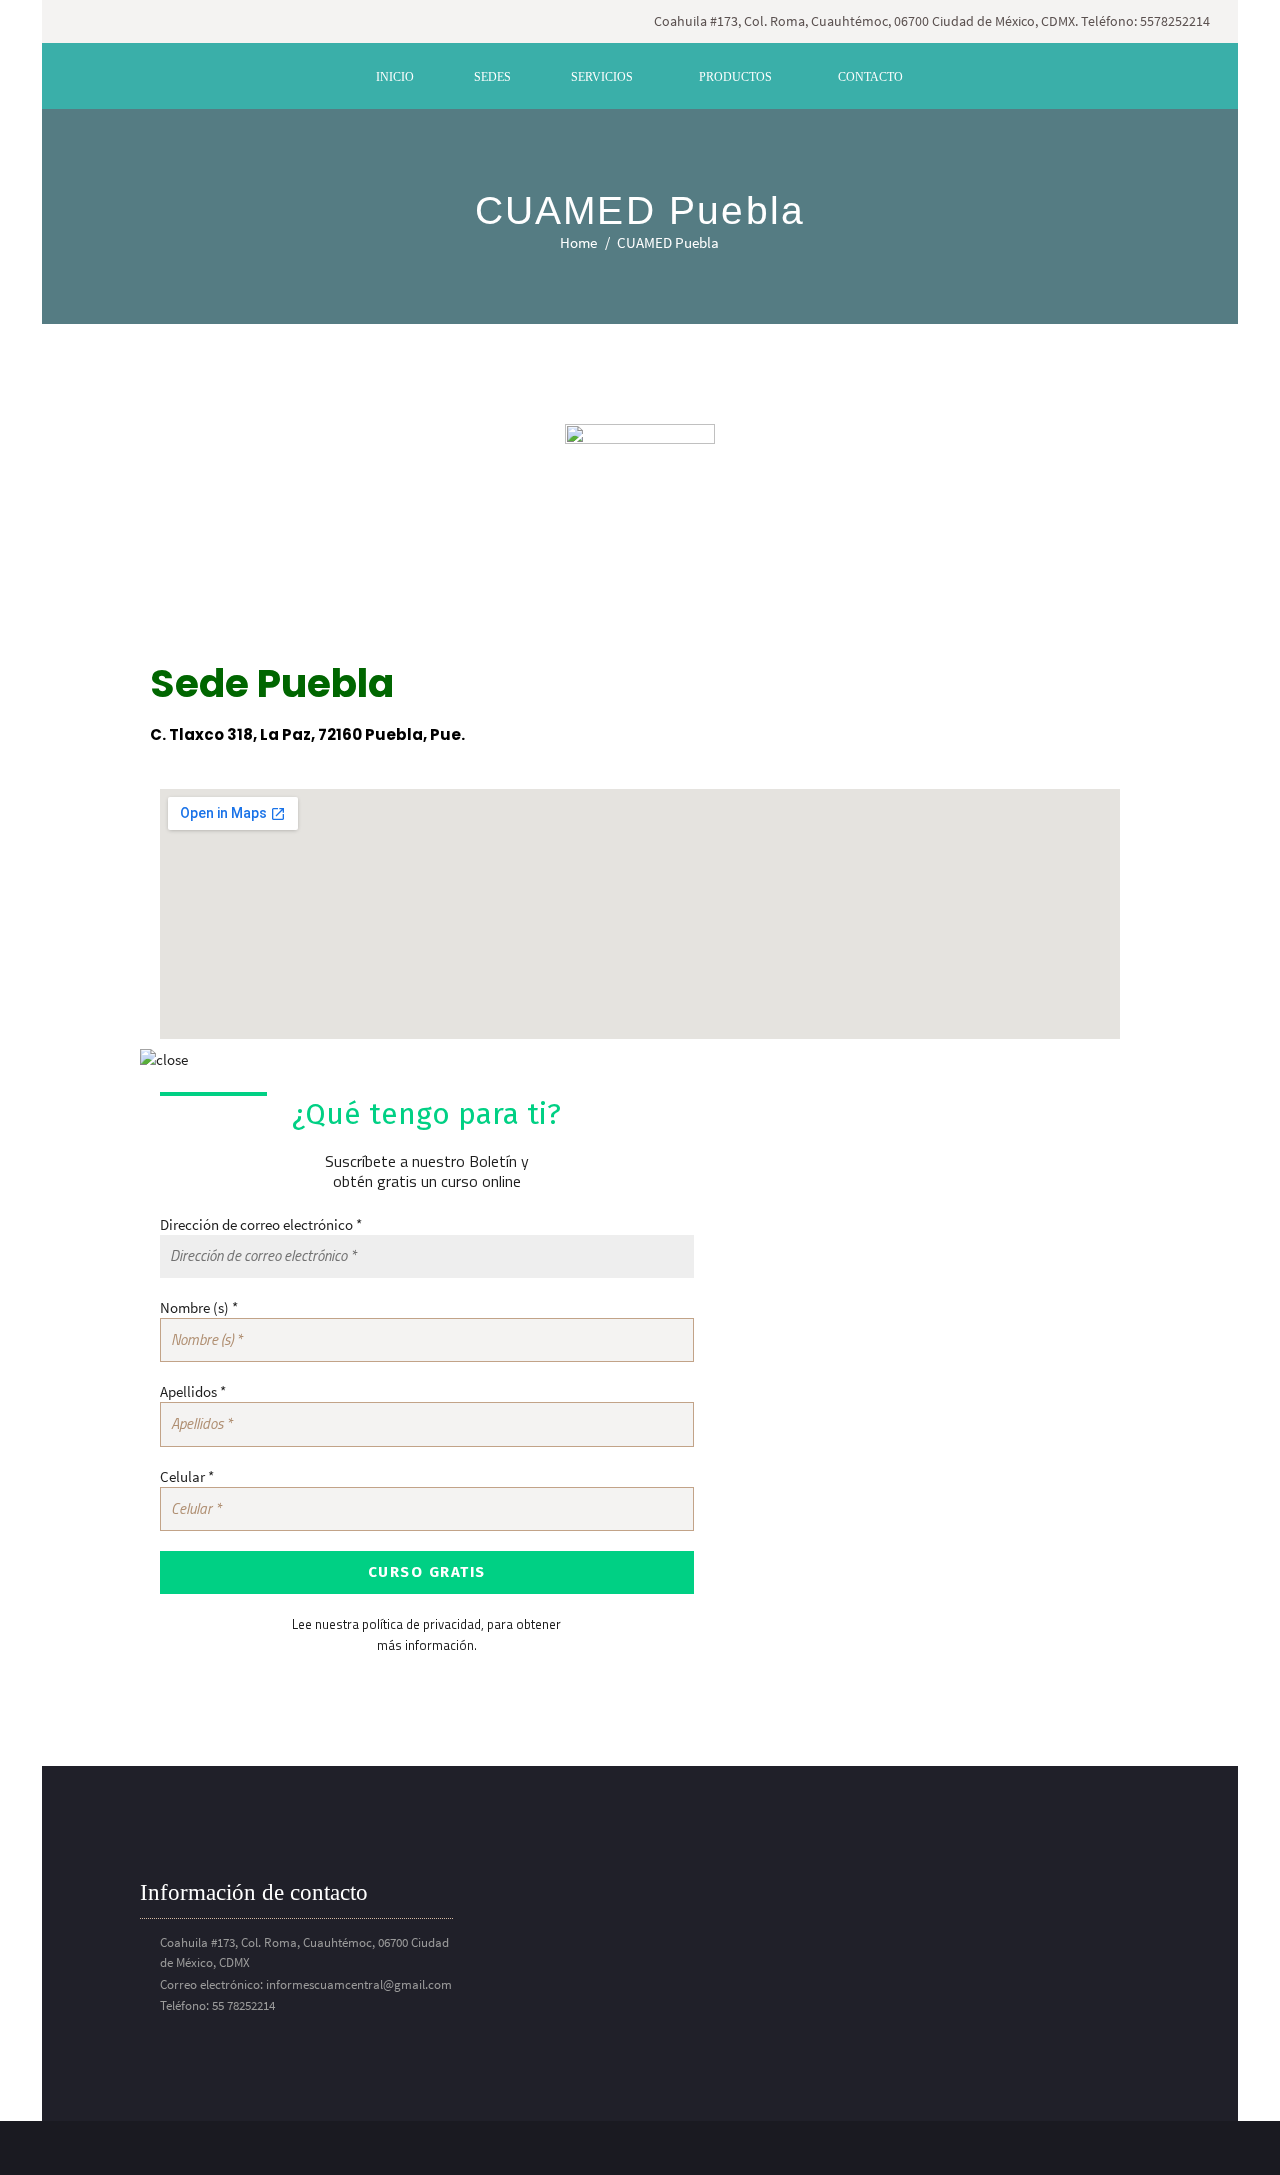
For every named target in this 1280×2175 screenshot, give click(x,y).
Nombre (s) (199, 1307)
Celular (187, 1476)
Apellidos (193, 1391)
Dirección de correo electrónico (261, 1224)
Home (578, 242)
